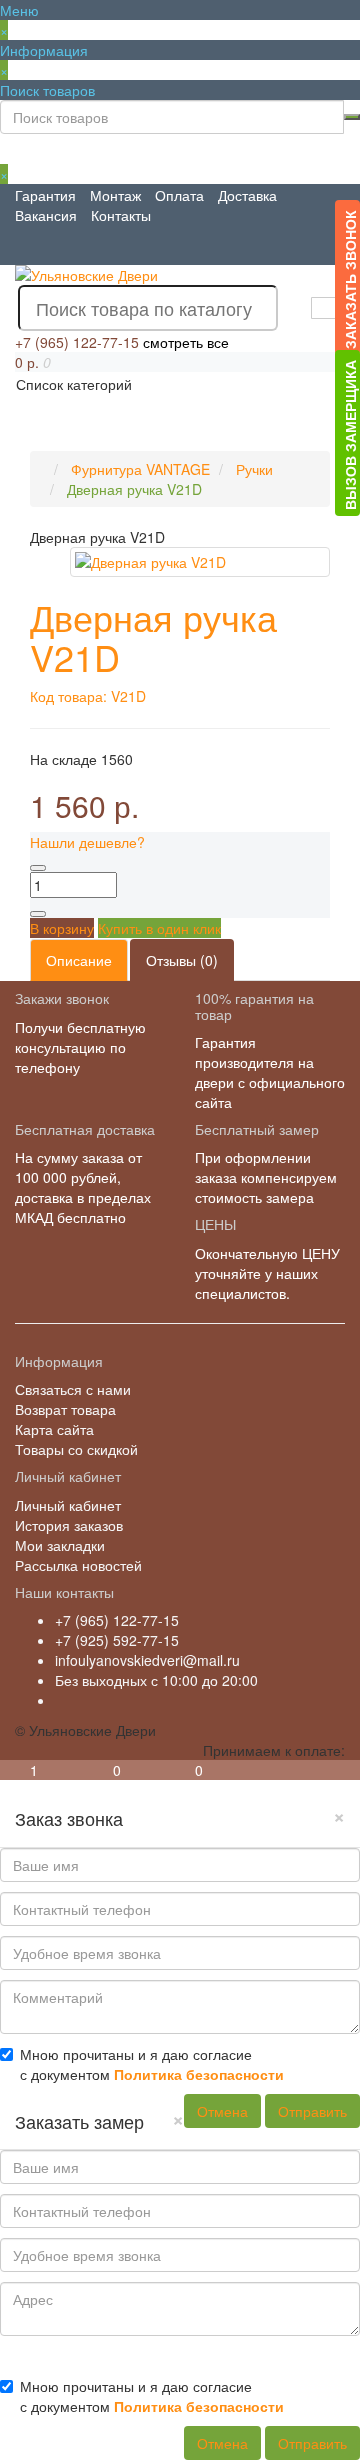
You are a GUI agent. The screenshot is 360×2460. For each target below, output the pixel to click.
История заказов (69, 1525)
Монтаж (115, 195)
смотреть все (186, 342)
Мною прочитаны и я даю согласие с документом (152, 2064)
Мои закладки (60, 1545)
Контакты (121, 215)
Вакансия (46, 215)
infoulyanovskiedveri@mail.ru (147, 1660)
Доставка (247, 195)
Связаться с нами (73, 1389)
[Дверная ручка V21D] (200, 562)
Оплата (179, 195)
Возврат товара (65, 1409)
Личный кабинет (68, 1505)
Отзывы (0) (182, 960)
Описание (79, 960)
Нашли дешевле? (87, 842)
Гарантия (45, 195)
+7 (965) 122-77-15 (117, 1620)
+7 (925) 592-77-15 (117, 1640)
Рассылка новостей (78, 1565)
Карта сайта (54, 1429)
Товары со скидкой (76, 1449)
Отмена (222, 2111)
